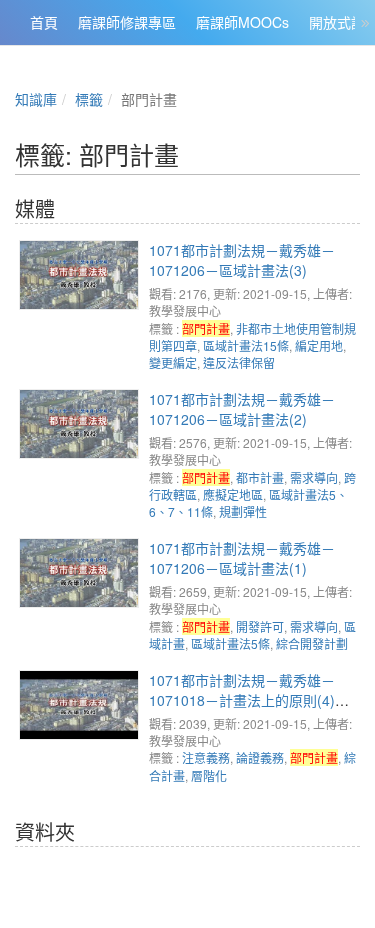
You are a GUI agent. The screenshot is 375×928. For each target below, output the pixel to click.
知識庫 (36, 99)
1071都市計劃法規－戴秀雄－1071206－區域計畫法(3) (242, 260)
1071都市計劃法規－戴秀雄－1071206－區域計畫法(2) (242, 409)
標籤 (89, 99)
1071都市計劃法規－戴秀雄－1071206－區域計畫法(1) (242, 558)
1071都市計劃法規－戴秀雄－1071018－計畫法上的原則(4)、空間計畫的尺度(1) (249, 700)
